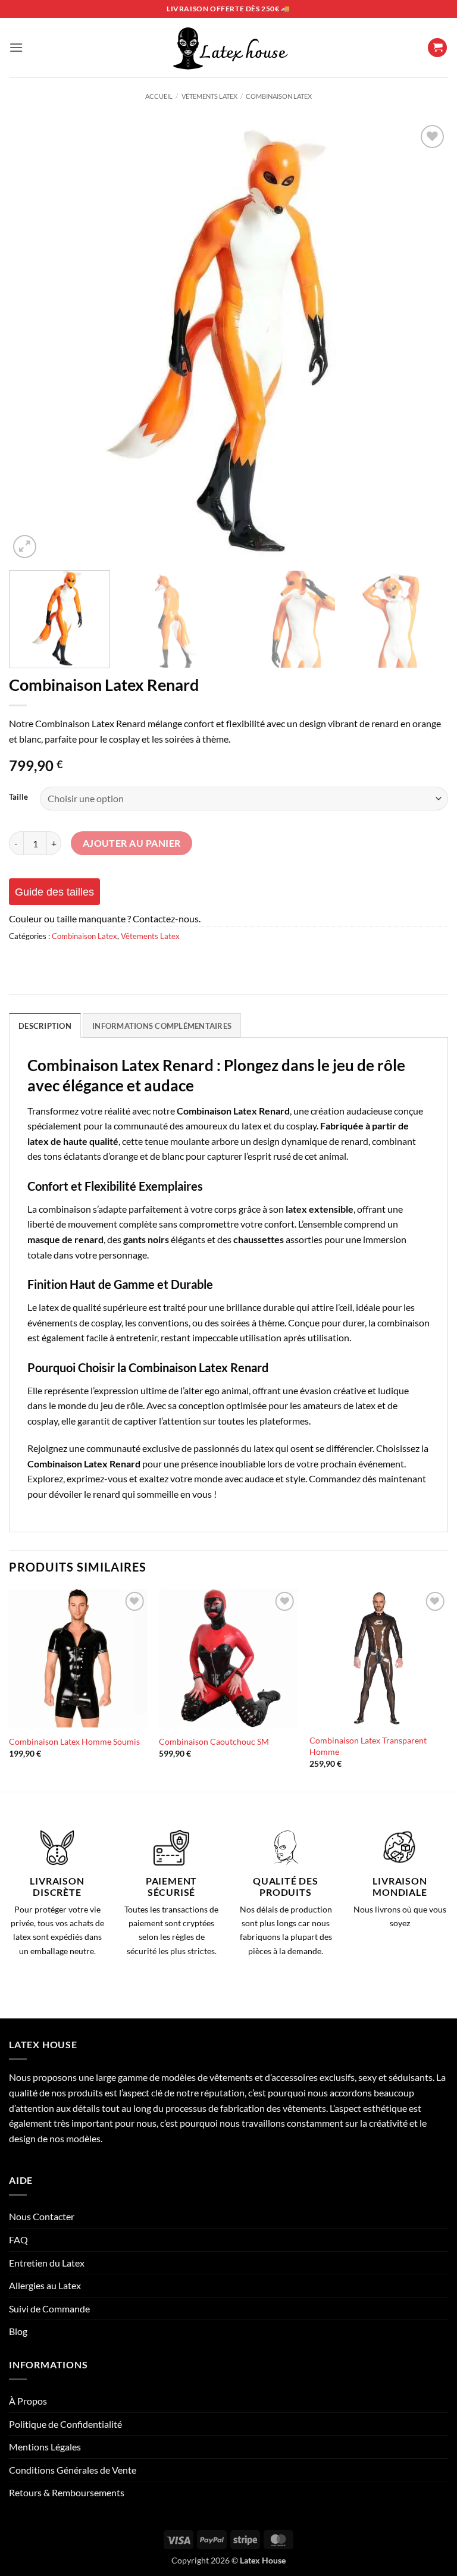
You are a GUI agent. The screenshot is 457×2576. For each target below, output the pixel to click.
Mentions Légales (45, 2447)
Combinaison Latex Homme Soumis (74, 1741)
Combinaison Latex (279, 96)
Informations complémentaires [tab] (162, 1026)
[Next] (424, 342)
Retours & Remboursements (67, 2492)
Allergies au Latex (45, 2285)
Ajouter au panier (132, 843)
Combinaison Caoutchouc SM (214, 1741)
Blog (18, 2331)
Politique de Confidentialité (65, 2424)
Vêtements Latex (209, 96)
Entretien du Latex (47, 2263)
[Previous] (33, 342)
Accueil (159, 96)
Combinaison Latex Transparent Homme (368, 1746)
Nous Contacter (42, 2216)
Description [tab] (45, 1026)
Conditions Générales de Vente (73, 2470)
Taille (18, 797)
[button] (16, 47)
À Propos (28, 2401)
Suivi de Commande (49, 2309)
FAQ (18, 2239)
